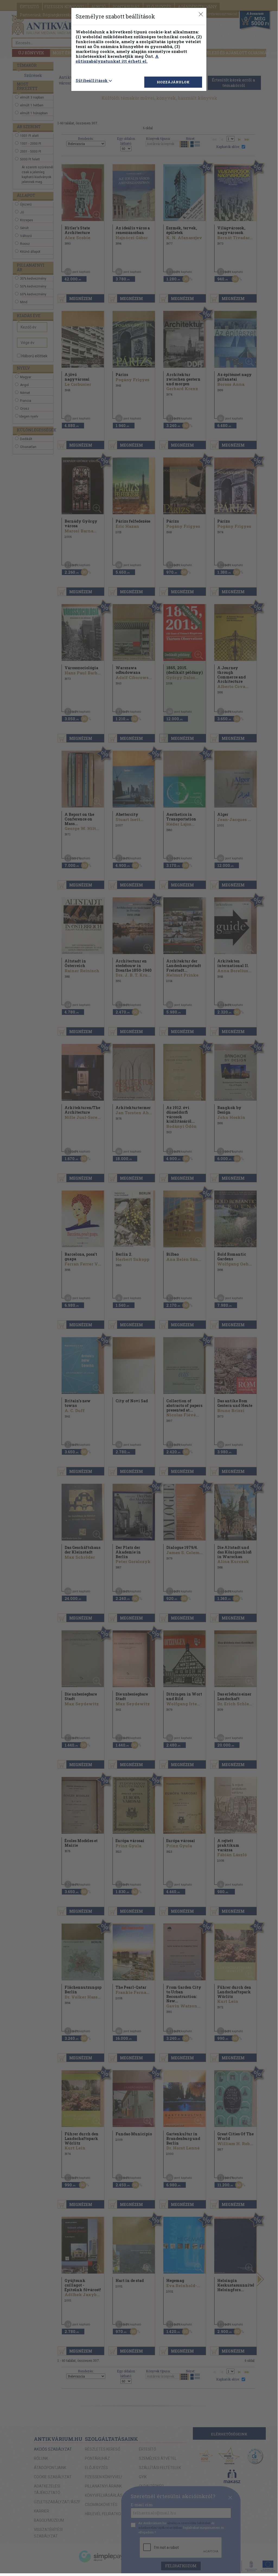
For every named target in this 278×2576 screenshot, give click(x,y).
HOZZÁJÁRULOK (173, 82)
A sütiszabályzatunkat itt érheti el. (117, 59)
